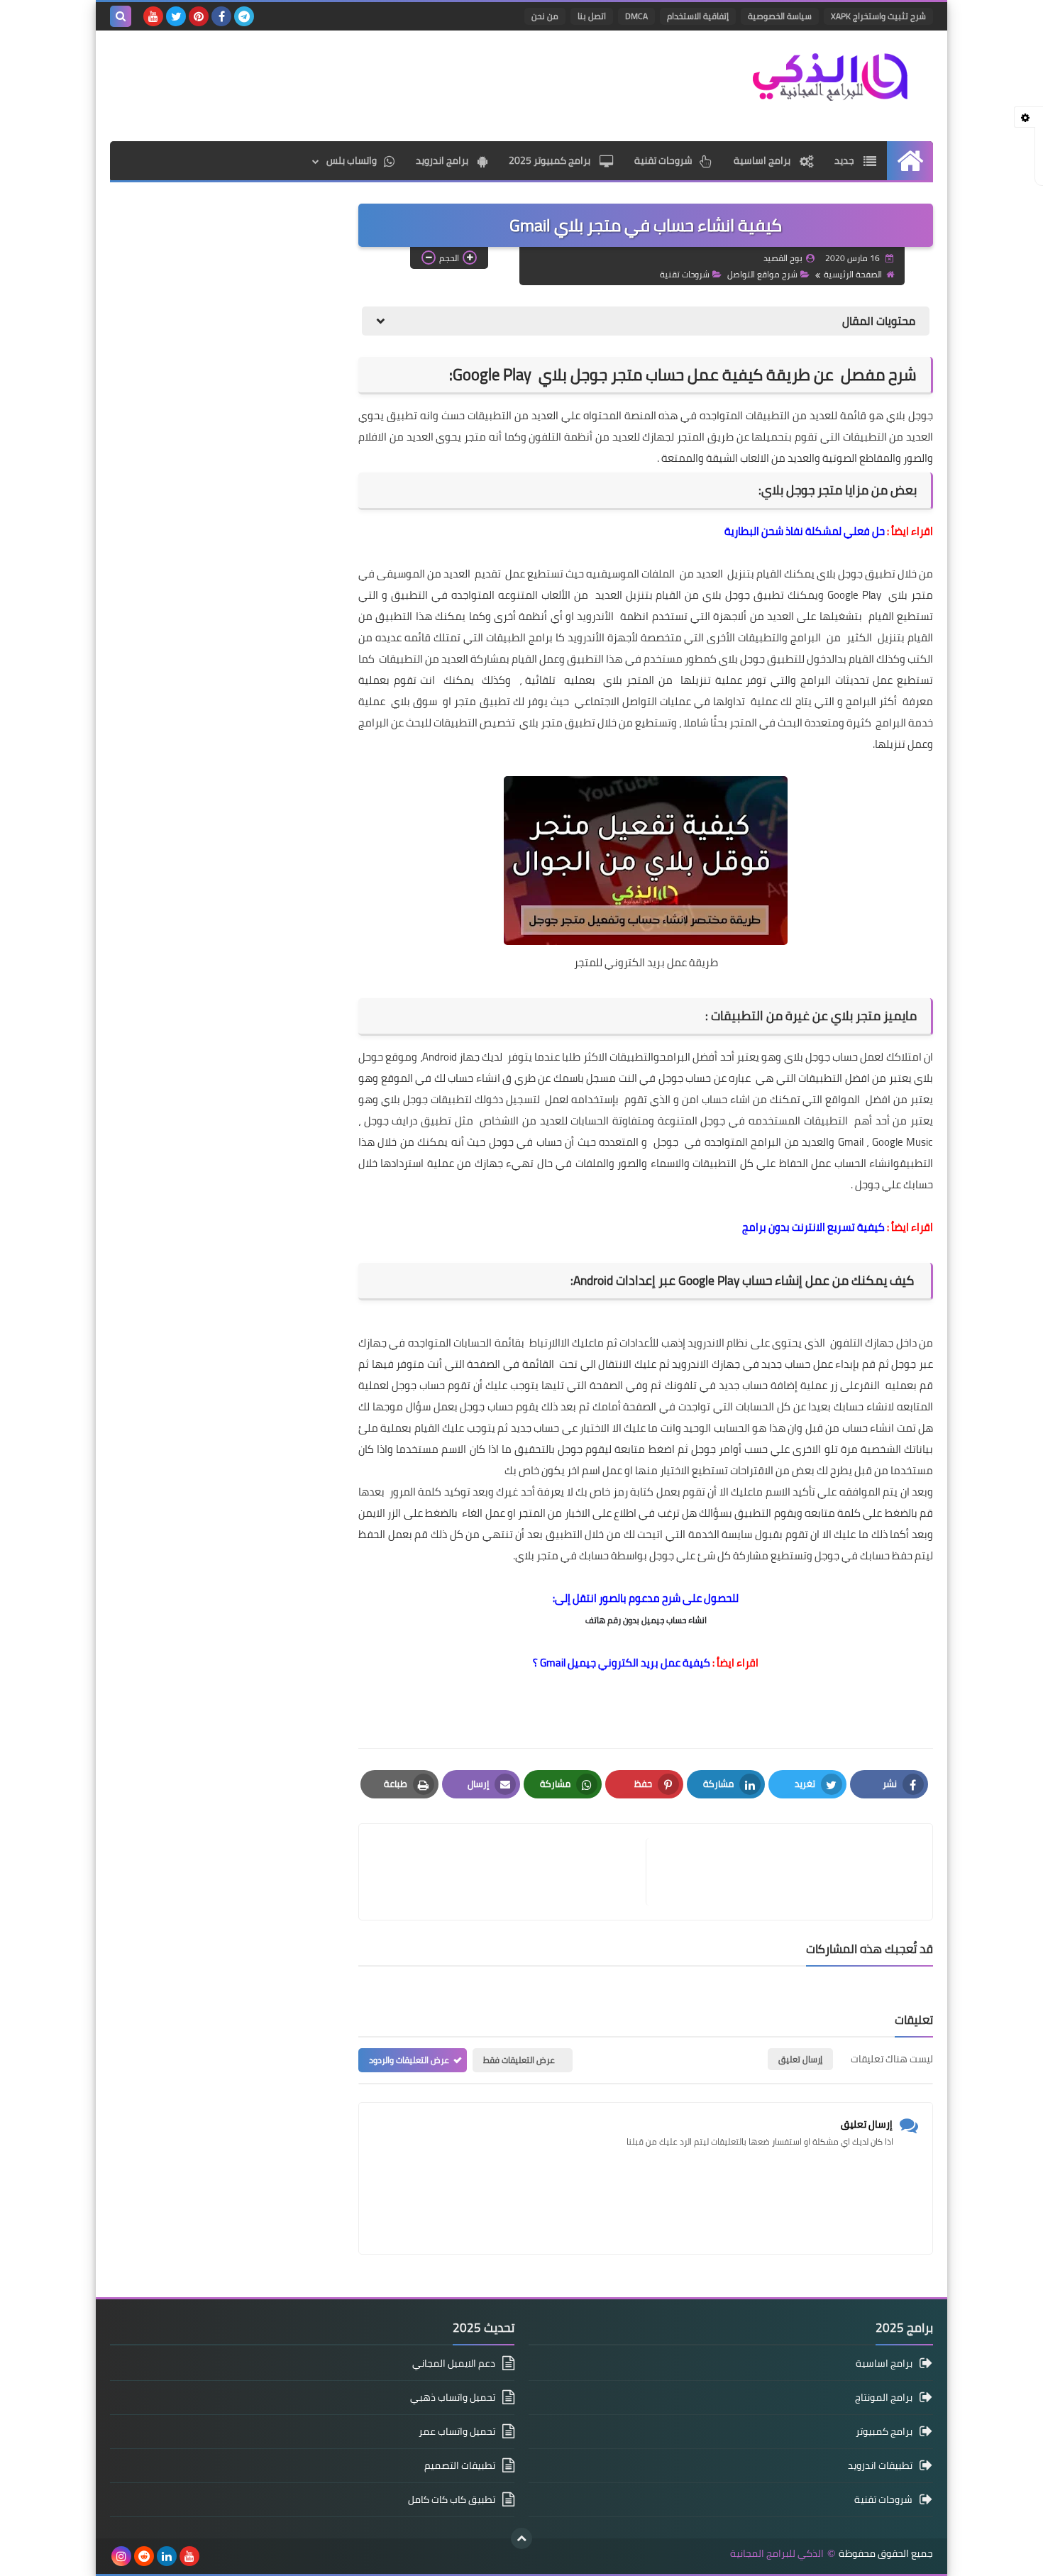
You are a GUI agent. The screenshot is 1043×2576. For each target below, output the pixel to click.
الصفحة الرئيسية (853, 274)
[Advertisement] (368, 84)
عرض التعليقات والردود (409, 2060)
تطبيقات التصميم (460, 2465)
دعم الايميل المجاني (454, 2364)
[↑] (521, 2538)
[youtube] (153, 16)
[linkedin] (167, 2556)
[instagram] (121, 2556)
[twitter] (176, 16)
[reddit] (144, 2556)
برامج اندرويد (443, 160)
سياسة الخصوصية (780, 16)
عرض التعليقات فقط (519, 2060)
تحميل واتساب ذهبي (453, 2397)
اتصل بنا (592, 16)
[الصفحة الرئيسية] (910, 161)
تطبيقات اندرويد (880, 2465)
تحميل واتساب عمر (457, 2431)
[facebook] (221, 16)
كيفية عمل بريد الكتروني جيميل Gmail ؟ (622, 1663)
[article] (509, 1872)
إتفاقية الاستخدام (698, 16)
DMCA (636, 16)
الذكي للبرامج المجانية (777, 2554)
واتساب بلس (352, 160)
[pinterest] (199, 16)
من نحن (545, 16)
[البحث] (121, 16)
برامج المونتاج (884, 2397)
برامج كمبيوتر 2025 (551, 160)
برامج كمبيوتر (884, 2431)
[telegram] (244, 16)
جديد (845, 160)
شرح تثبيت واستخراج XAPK (878, 16)
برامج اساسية (763, 160)
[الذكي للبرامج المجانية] (830, 76)
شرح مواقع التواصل (762, 274)
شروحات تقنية (663, 160)
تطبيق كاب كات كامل (452, 2499)
